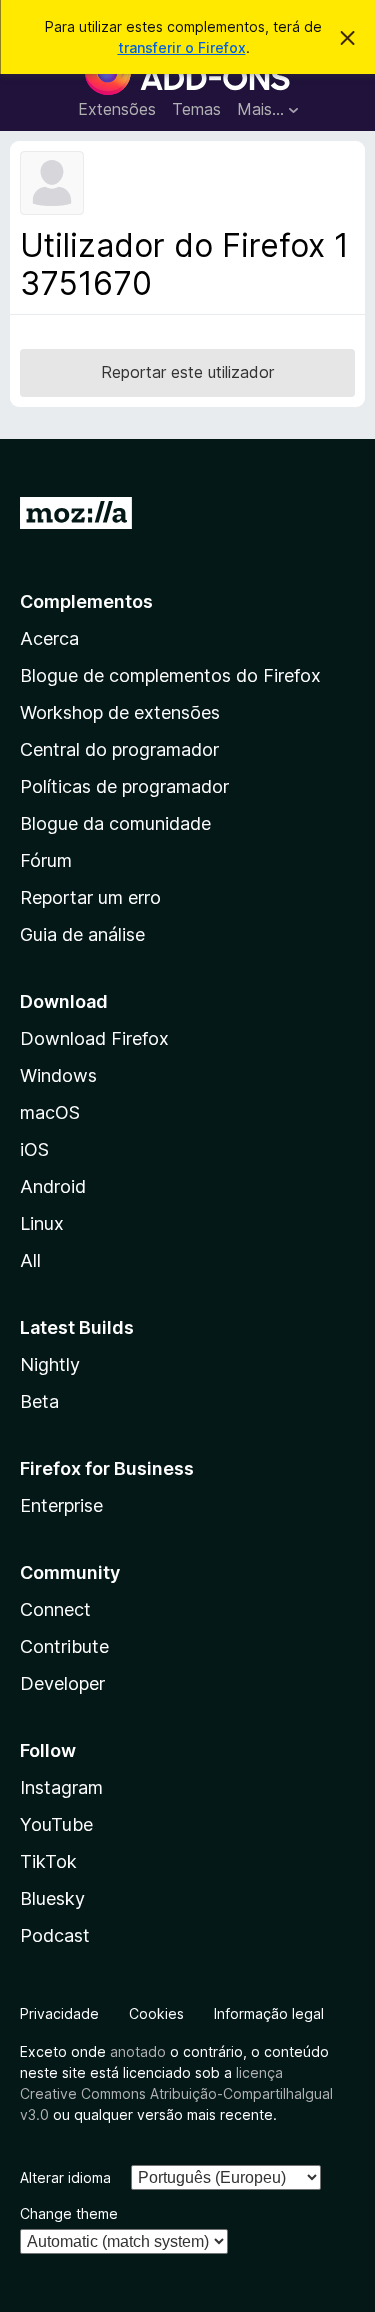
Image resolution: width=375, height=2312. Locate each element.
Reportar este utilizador (187, 372)
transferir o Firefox (182, 47)
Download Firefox (94, 1038)
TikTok (48, 1861)
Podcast (55, 1935)
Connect (55, 1609)
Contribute (64, 1646)
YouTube (56, 1824)
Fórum (46, 860)
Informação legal (269, 2013)
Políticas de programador (124, 786)
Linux (42, 1223)
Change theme (69, 2213)
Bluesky (52, 1898)
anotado (138, 2051)
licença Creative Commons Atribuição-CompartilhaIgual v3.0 (176, 2093)
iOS (34, 1149)
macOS (50, 1112)
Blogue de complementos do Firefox (170, 675)
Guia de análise (82, 934)
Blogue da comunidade (115, 823)
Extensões (117, 109)
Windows (58, 1075)
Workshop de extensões (120, 712)
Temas (196, 109)
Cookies (156, 2013)
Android (53, 1186)
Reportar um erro (90, 897)
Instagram (61, 1787)
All (30, 1260)
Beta (39, 1401)
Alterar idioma (65, 2177)
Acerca (49, 638)
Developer (62, 1683)
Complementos (86, 601)
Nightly (50, 1364)
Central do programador (119, 749)
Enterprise (61, 1505)
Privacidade (59, 2013)
